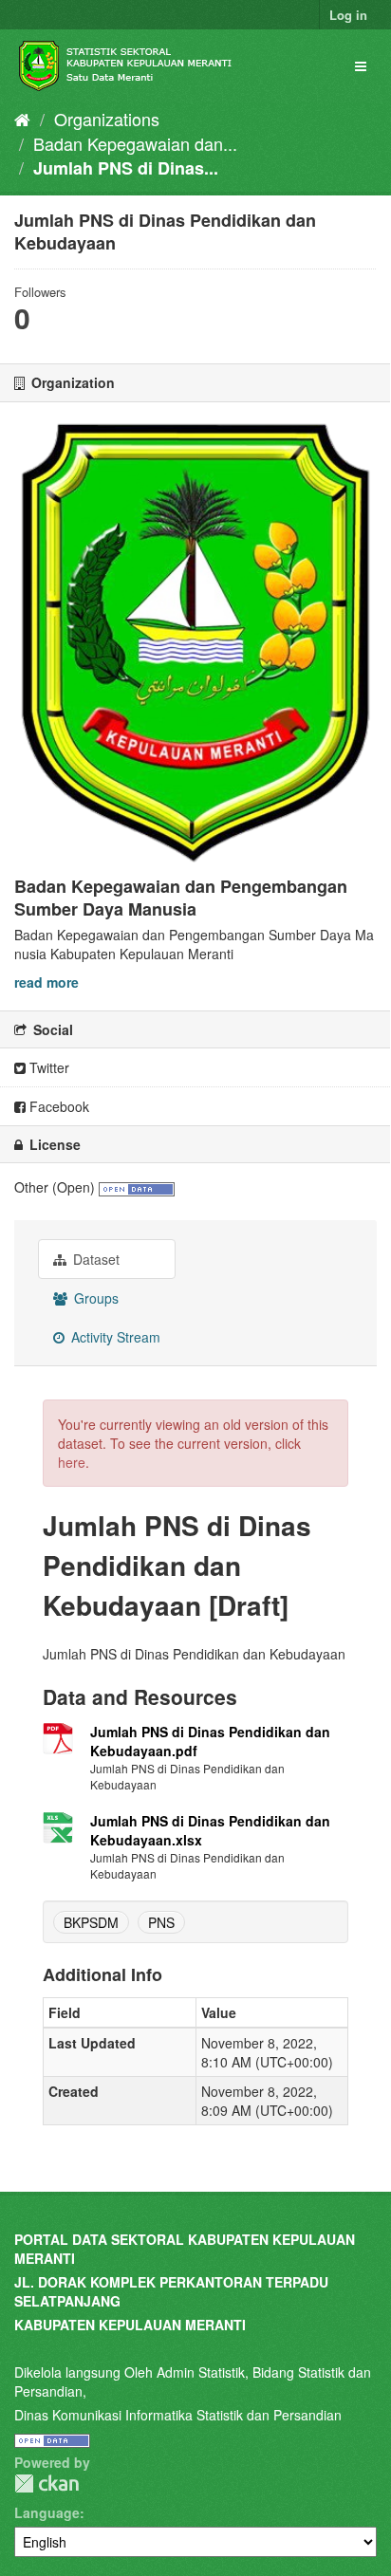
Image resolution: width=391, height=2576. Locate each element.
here (72, 1462)
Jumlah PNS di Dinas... (126, 168)
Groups (94, 1298)
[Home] (22, 119)
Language (47, 2512)
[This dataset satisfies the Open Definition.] (137, 1187)
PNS (161, 1922)
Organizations (107, 119)
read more (47, 982)
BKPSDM (91, 1922)
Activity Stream (114, 1337)
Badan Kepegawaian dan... (135, 143)
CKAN (47, 2483)
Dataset (94, 1259)
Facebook (57, 1106)
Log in (348, 15)
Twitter (47, 1067)
